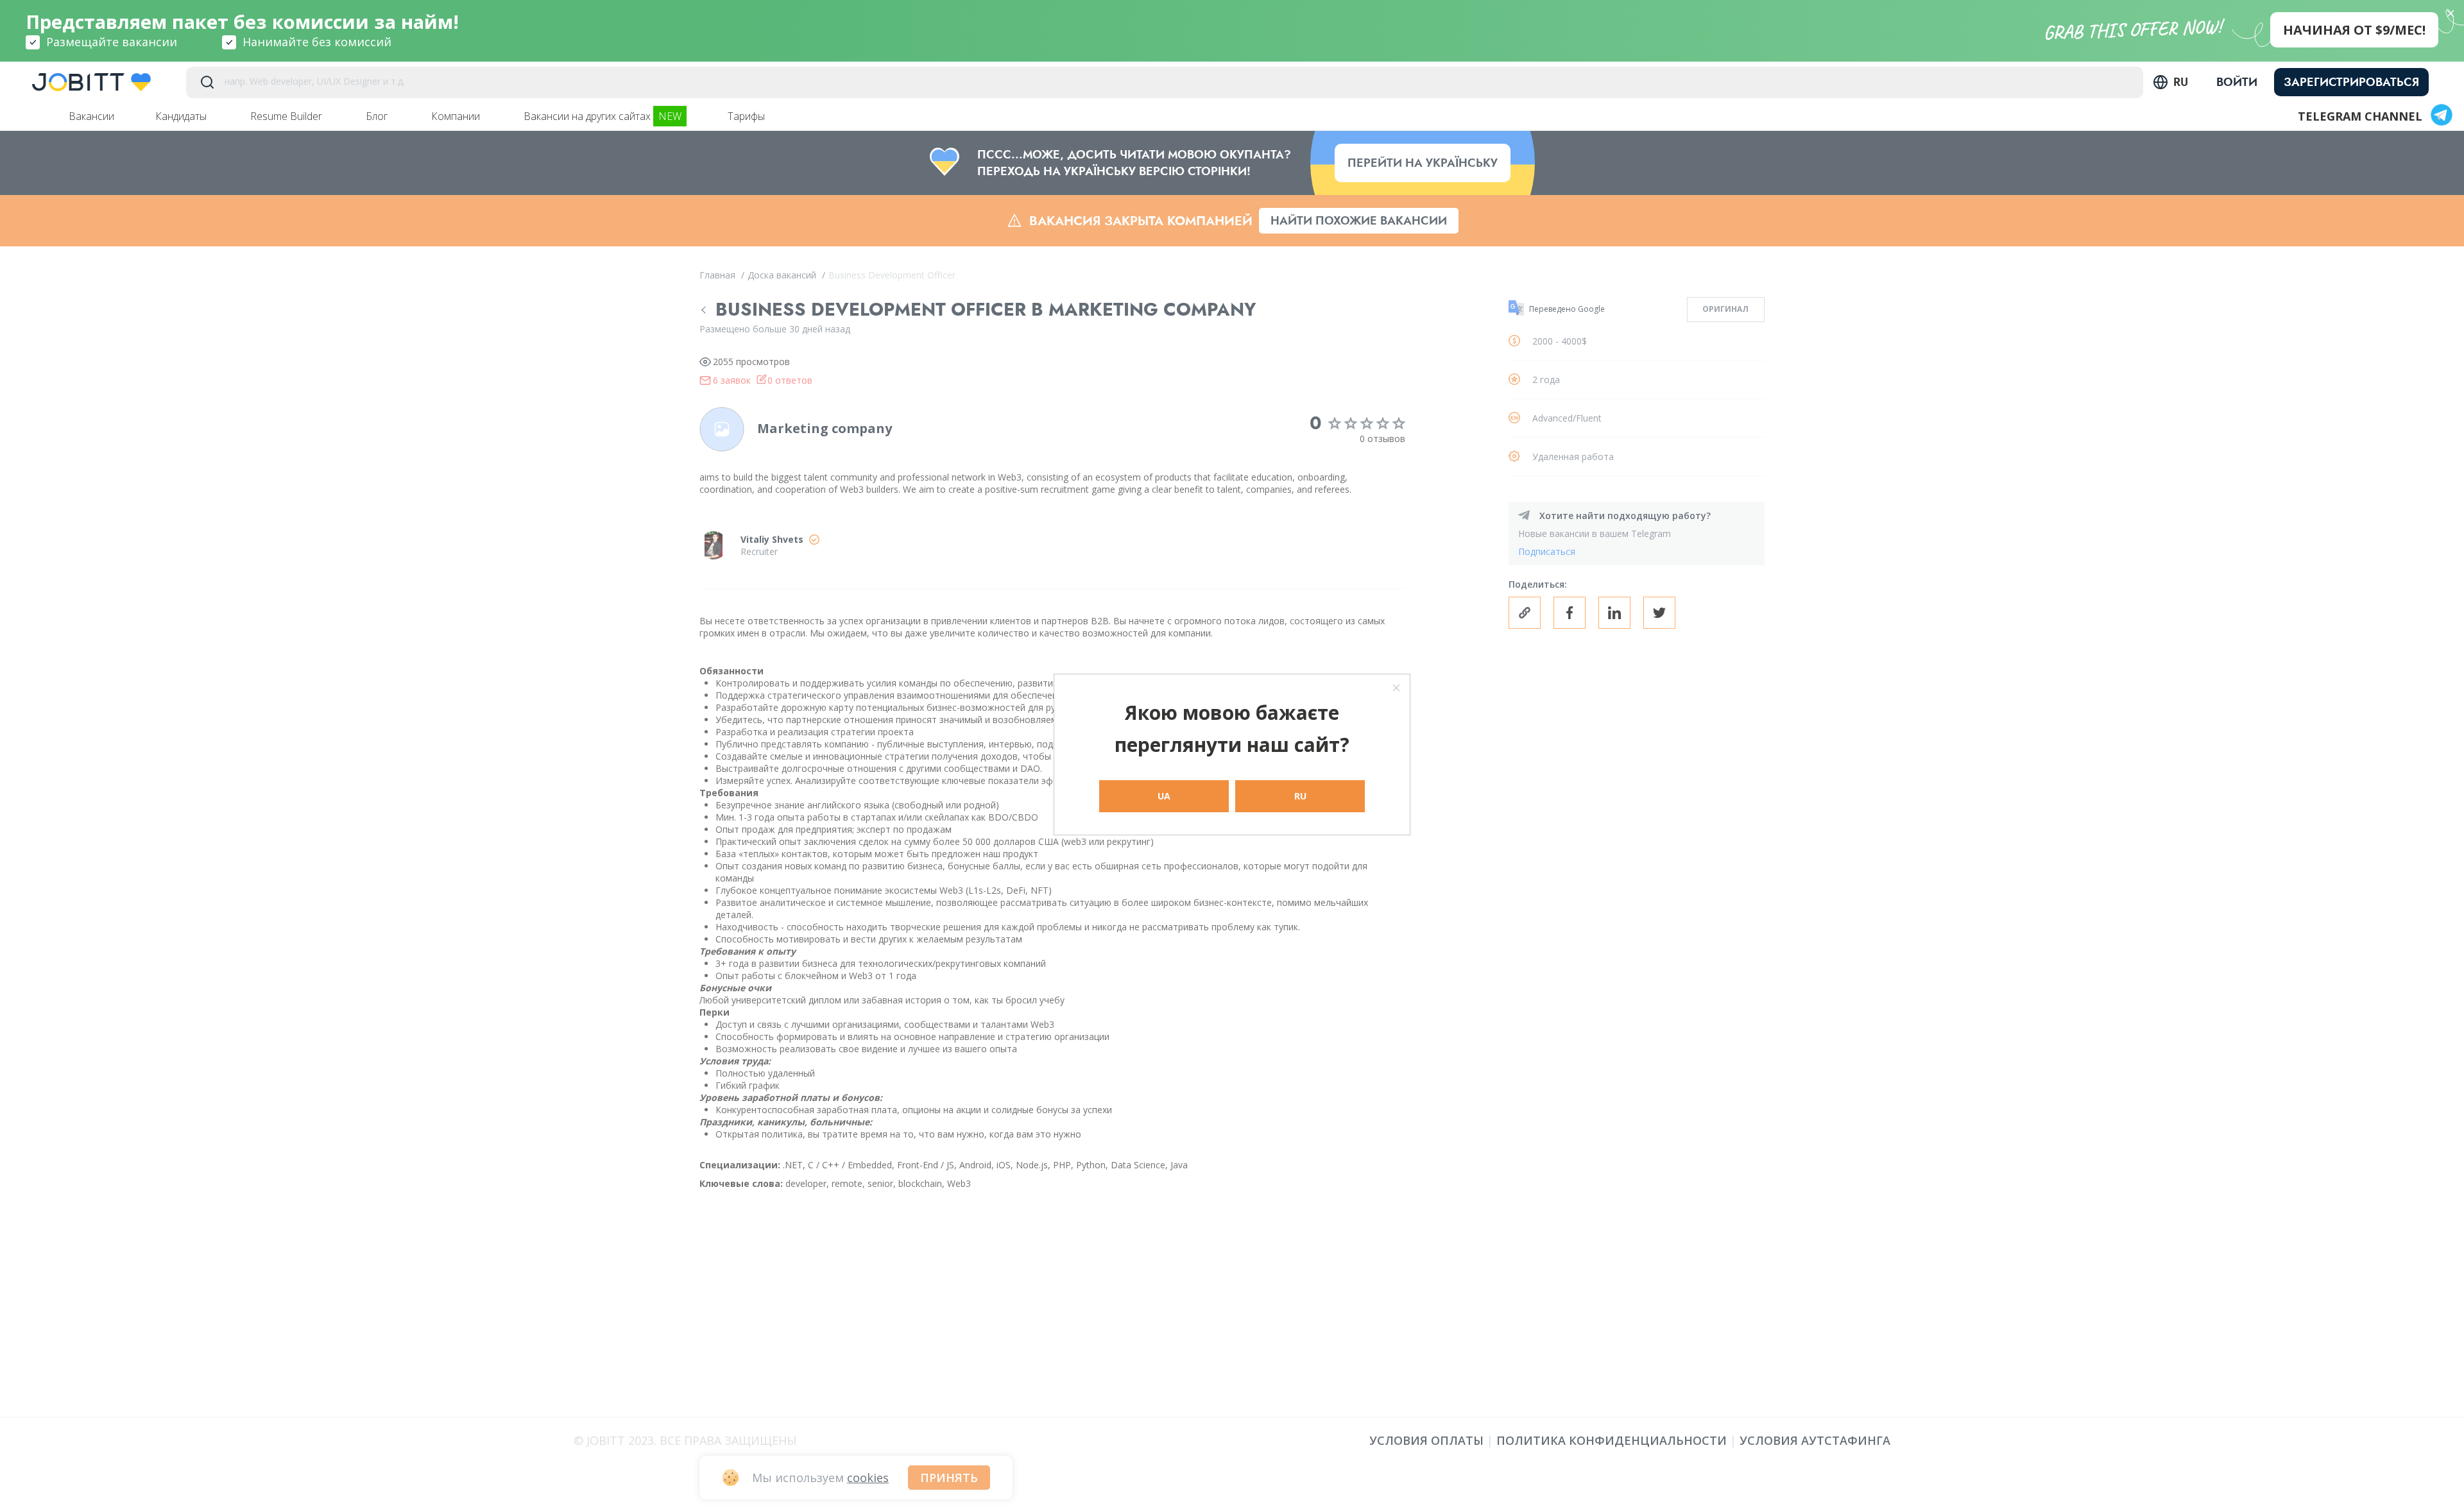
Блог (378, 116)
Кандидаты (182, 116)
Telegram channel (2360, 116)
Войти (2237, 82)
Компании (457, 116)
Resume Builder (287, 116)
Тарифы (748, 116)
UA (1164, 796)
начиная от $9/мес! (2354, 30)
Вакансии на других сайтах (603, 116)
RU (1300, 796)
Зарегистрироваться (2351, 82)
